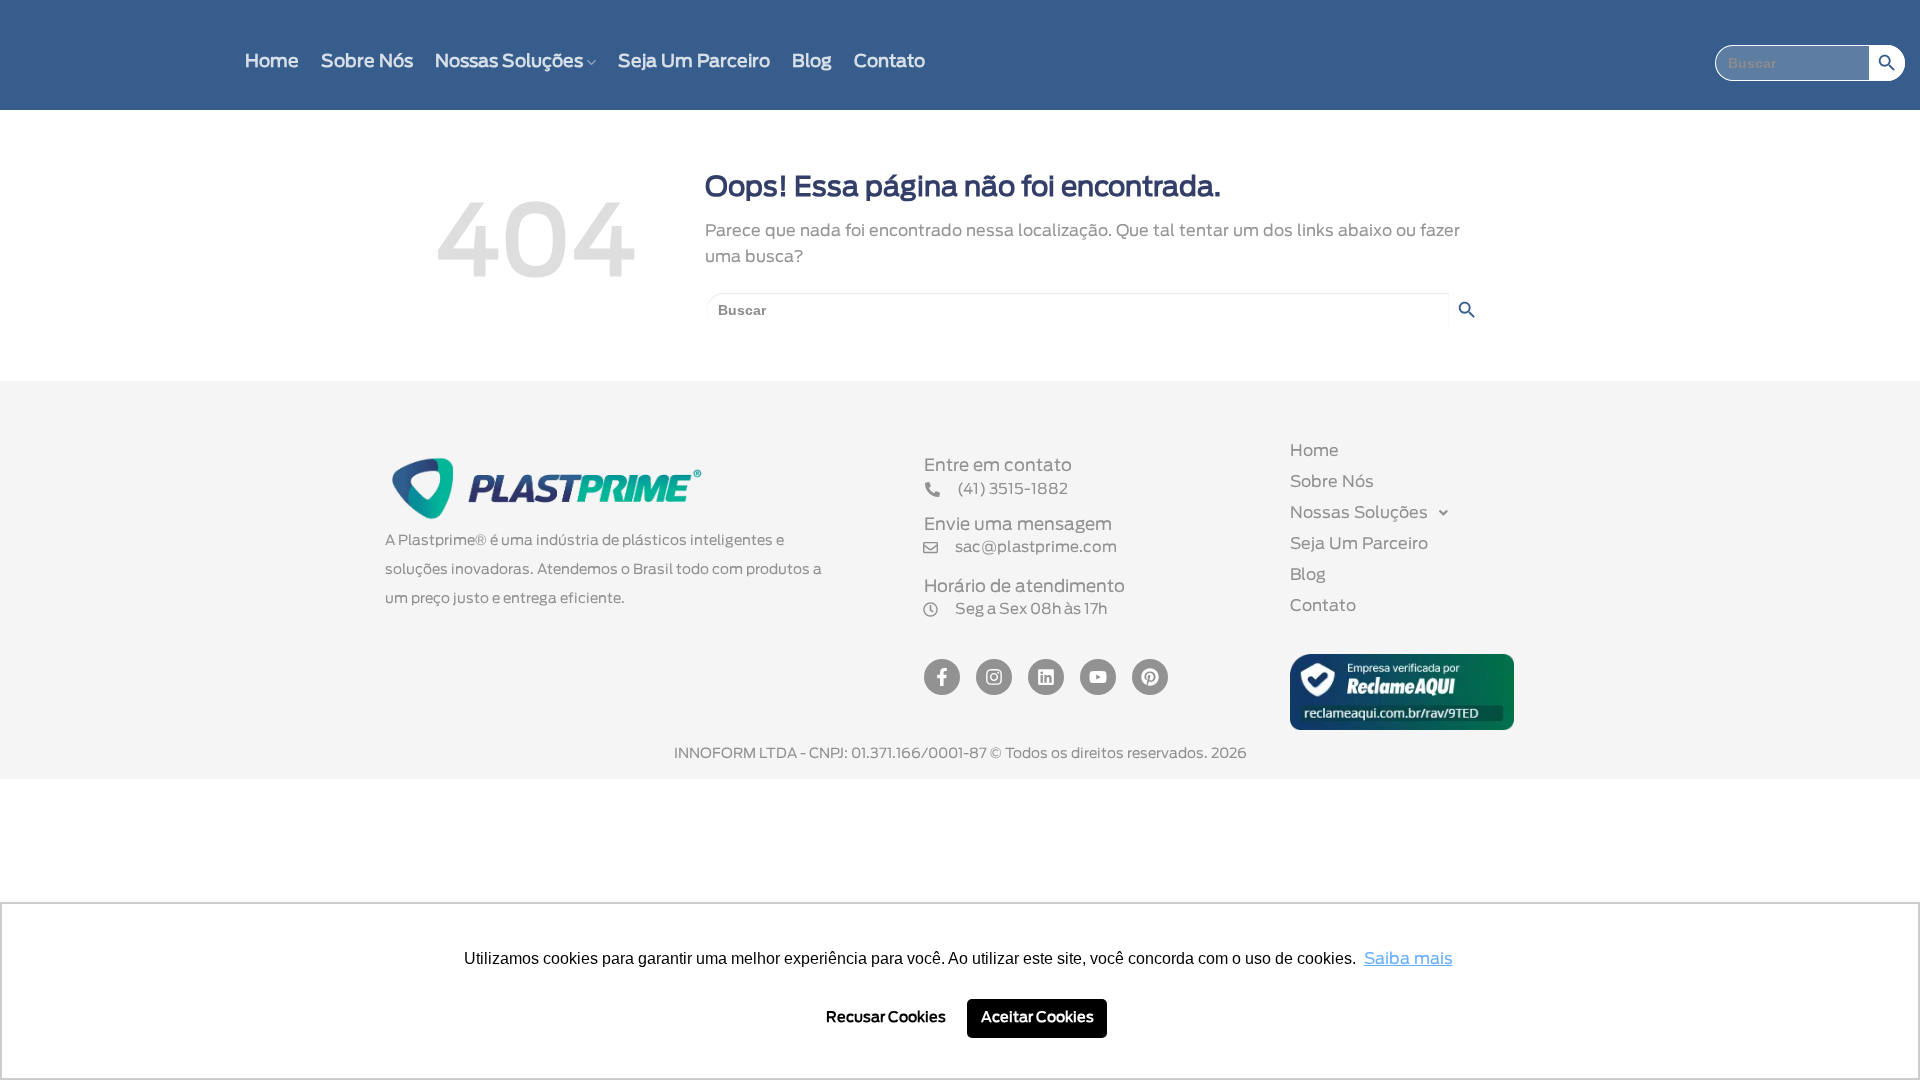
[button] (1015, 609)
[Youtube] (1098, 677)
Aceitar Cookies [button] (1037, 1017)
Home (272, 62)
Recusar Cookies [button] (886, 1017)
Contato (889, 62)
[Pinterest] (1150, 677)
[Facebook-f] (942, 677)
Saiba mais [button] (1408, 959)
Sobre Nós (367, 62)
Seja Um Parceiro (694, 62)
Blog (812, 62)
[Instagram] (994, 677)
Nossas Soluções (509, 62)
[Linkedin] (1046, 677)
